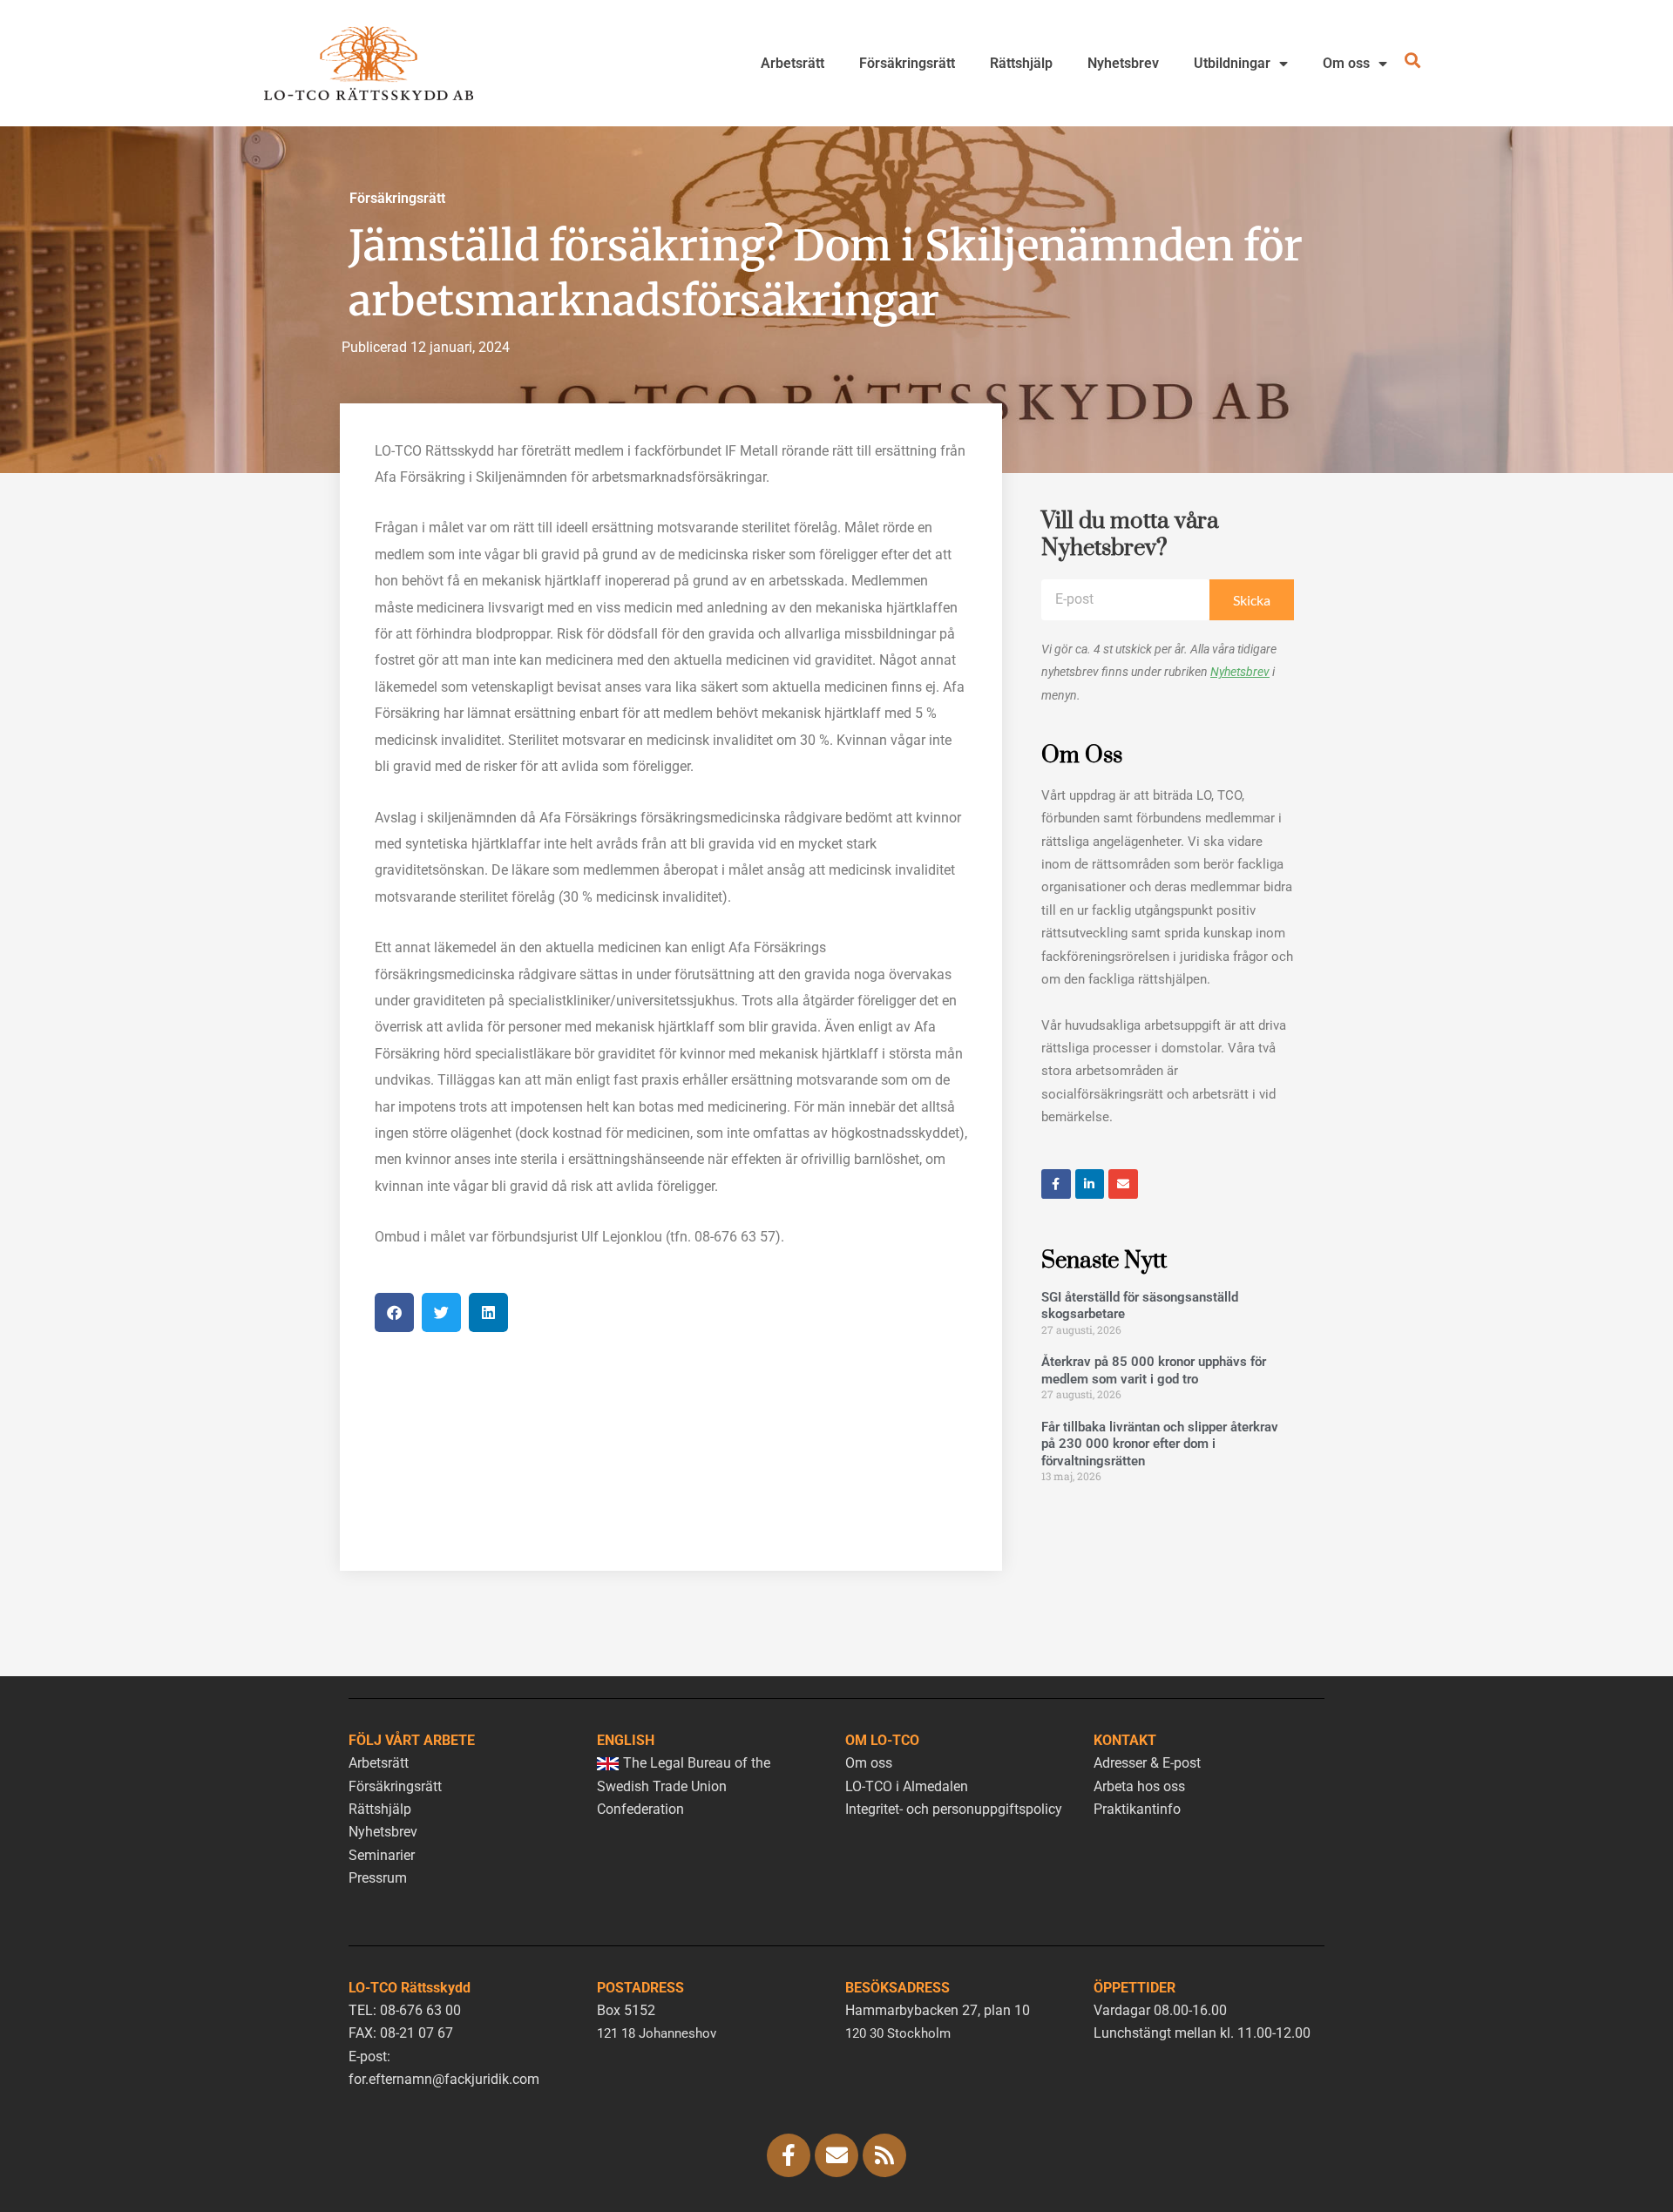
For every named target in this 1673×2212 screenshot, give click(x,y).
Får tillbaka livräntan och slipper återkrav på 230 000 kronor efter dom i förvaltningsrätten (1160, 1444)
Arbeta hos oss (1139, 1786)
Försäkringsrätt (907, 63)
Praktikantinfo (1137, 1809)
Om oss (1346, 63)
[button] (394, 1312)
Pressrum (378, 1878)
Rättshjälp (1021, 63)
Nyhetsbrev (1123, 63)
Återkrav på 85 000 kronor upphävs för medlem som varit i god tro (1154, 1370)
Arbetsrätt (792, 63)
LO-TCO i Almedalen (907, 1786)
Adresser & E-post (1147, 1763)
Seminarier (382, 1855)
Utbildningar (1232, 63)
